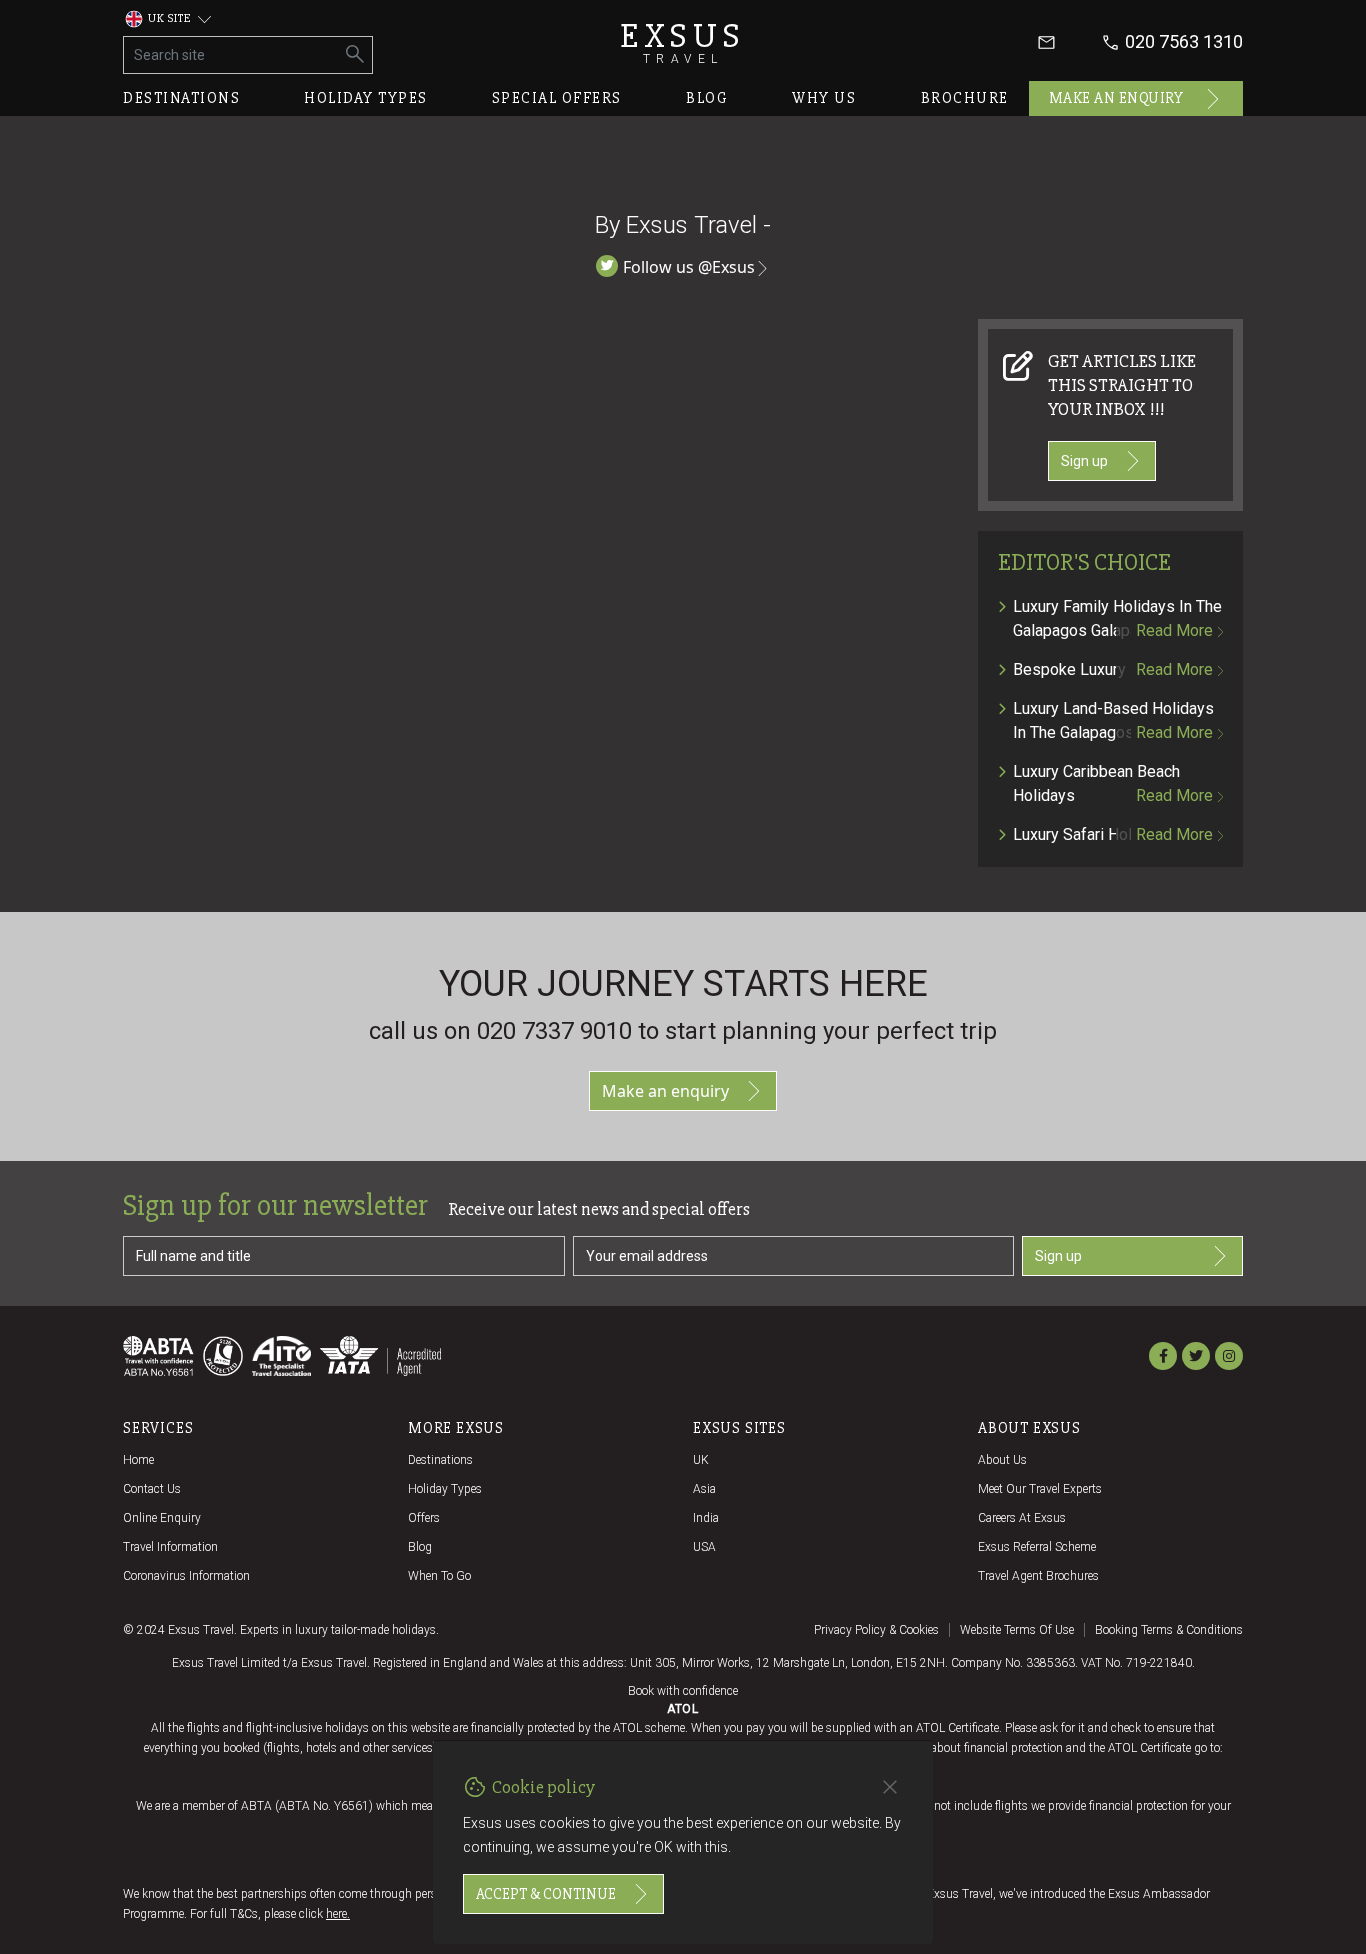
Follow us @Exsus (689, 267)
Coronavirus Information (186, 1576)
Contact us (152, 1489)
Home (138, 1460)
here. (338, 1914)
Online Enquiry (162, 1518)
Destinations (181, 98)
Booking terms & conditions (1169, 1630)
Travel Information (170, 1547)
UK (701, 1460)
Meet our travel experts (1040, 1489)
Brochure (965, 98)
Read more (1174, 630)
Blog (707, 98)
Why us (824, 98)
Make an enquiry (1116, 98)
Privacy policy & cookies (876, 1630)
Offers (424, 1518)
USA (704, 1547)
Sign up (1084, 461)
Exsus (683, 42)
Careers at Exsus (1022, 1518)
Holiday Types (445, 1489)
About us (1002, 1460)
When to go (439, 1576)
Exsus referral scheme (1037, 1547)
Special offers (557, 98)
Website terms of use (1017, 1630)
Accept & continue (546, 1894)
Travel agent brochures (1038, 1576)
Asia (704, 1489)
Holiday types (366, 98)
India (706, 1518)
